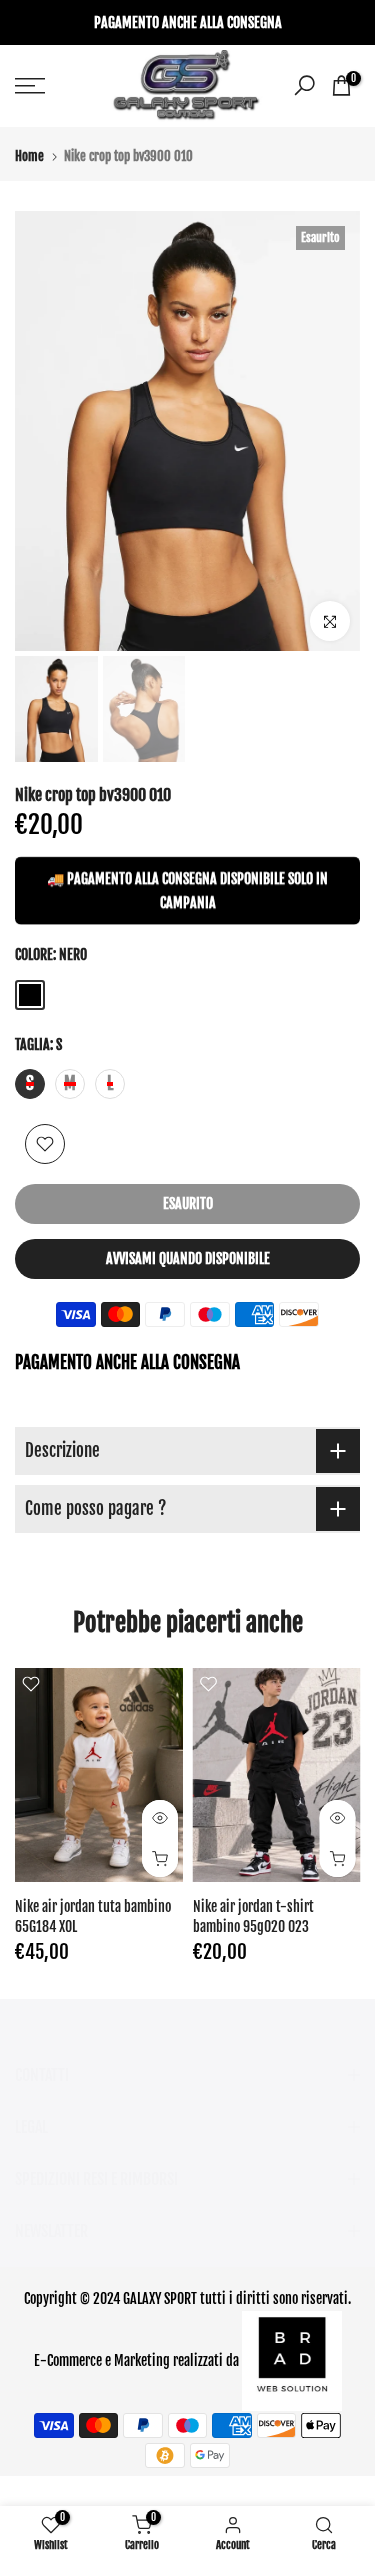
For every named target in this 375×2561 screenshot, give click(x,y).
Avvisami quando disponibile (188, 1258)
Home (29, 156)
